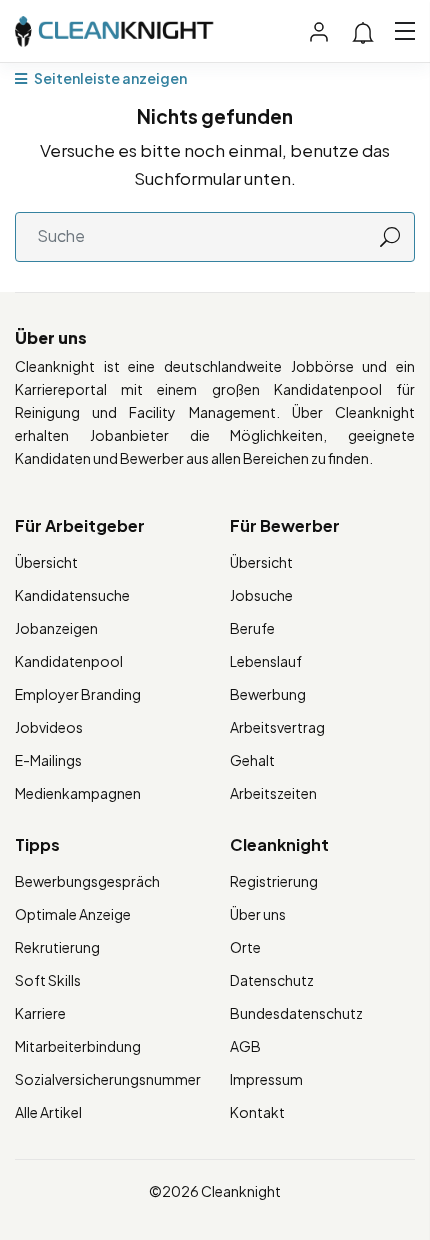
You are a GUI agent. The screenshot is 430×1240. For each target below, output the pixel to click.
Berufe (252, 628)
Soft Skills (48, 980)
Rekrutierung (57, 947)
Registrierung (274, 881)
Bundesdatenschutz (296, 1013)
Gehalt (252, 760)
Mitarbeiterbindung (78, 1046)
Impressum (266, 1079)
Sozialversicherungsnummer (108, 1079)
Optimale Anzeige (73, 914)
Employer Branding (78, 694)
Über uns (258, 914)
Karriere (40, 1013)
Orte (245, 947)
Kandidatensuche (72, 595)
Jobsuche (261, 595)
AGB (245, 1046)
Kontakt (257, 1112)
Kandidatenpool (69, 661)
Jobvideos (49, 727)
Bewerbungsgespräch (87, 881)
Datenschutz (272, 980)
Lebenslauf (266, 661)
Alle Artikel (48, 1112)
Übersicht (46, 562)
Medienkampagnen (78, 793)
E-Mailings (48, 760)
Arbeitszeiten (273, 793)
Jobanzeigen (56, 628)
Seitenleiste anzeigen (109, 78)
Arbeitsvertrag (277, 727)
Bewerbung (268, 694)
